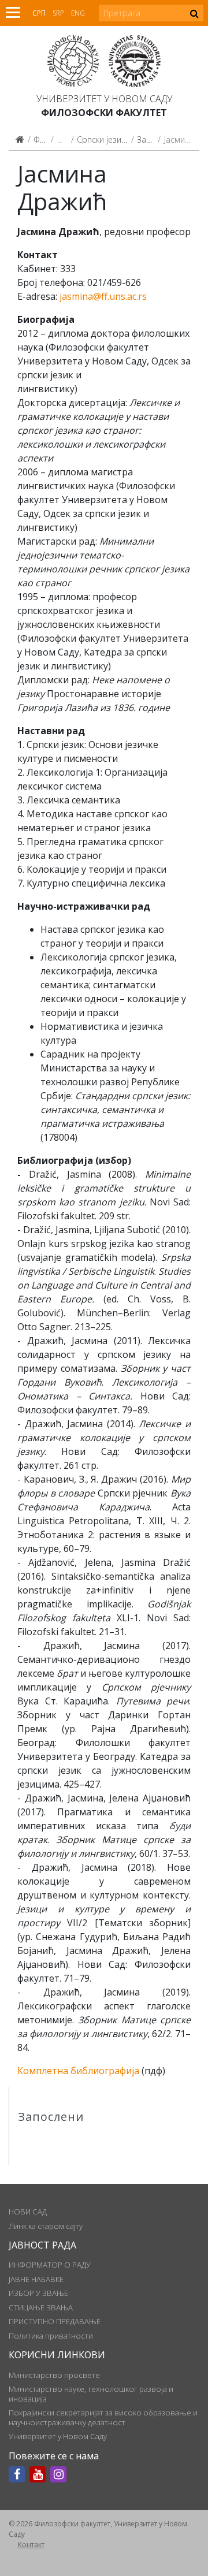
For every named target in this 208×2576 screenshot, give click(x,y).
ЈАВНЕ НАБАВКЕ (36, 2279)
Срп (39, 13)
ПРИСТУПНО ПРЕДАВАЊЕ (55, 2321)
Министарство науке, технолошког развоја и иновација (91, 2393)
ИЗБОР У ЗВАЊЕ (38, 2293)
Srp (58, 13)
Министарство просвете (54, 2375)
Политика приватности (51, 2336)
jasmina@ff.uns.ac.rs (103, 296)
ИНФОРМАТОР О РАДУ (50, 2265)
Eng (78, 13)
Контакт (31, 2545)
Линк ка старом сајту (46, 2226)
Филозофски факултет (104, 113)
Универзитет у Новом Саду (104, 99)
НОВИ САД (28, 2212)
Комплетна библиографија (78, 2071)
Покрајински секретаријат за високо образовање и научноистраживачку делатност (103, 2417)
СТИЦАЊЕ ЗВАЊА (41, 2307)
